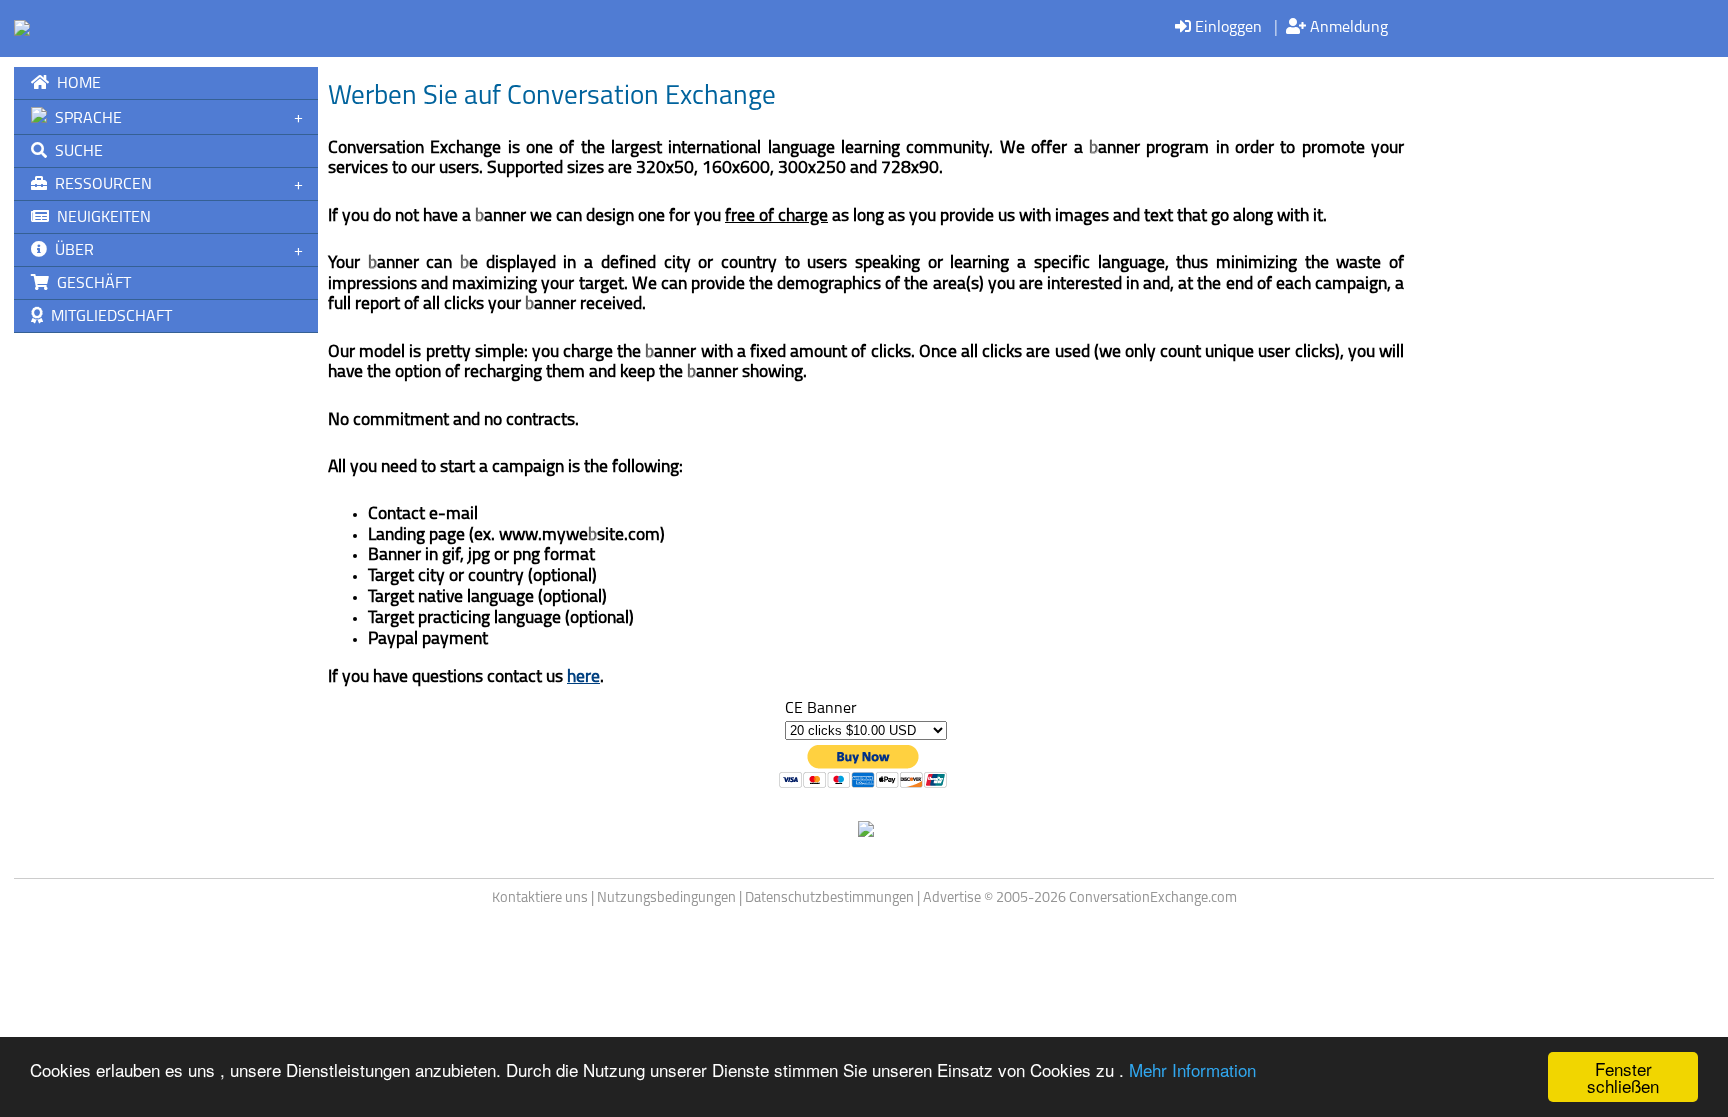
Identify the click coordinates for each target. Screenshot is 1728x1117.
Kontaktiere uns (540, 898)
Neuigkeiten (100, 218)
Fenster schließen (1623, 1077)
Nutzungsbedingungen (666, 898)
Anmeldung (1347, 28)
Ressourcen (99, 185)
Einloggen (1226, 28)
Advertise (952, 898)
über (70, 251)
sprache (84, 119)
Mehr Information (1192, 1069)
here (583, 677)
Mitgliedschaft (107, 317)
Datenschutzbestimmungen (829, 898)
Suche (75, 152)
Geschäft (90, 284)
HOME (75, 84)
